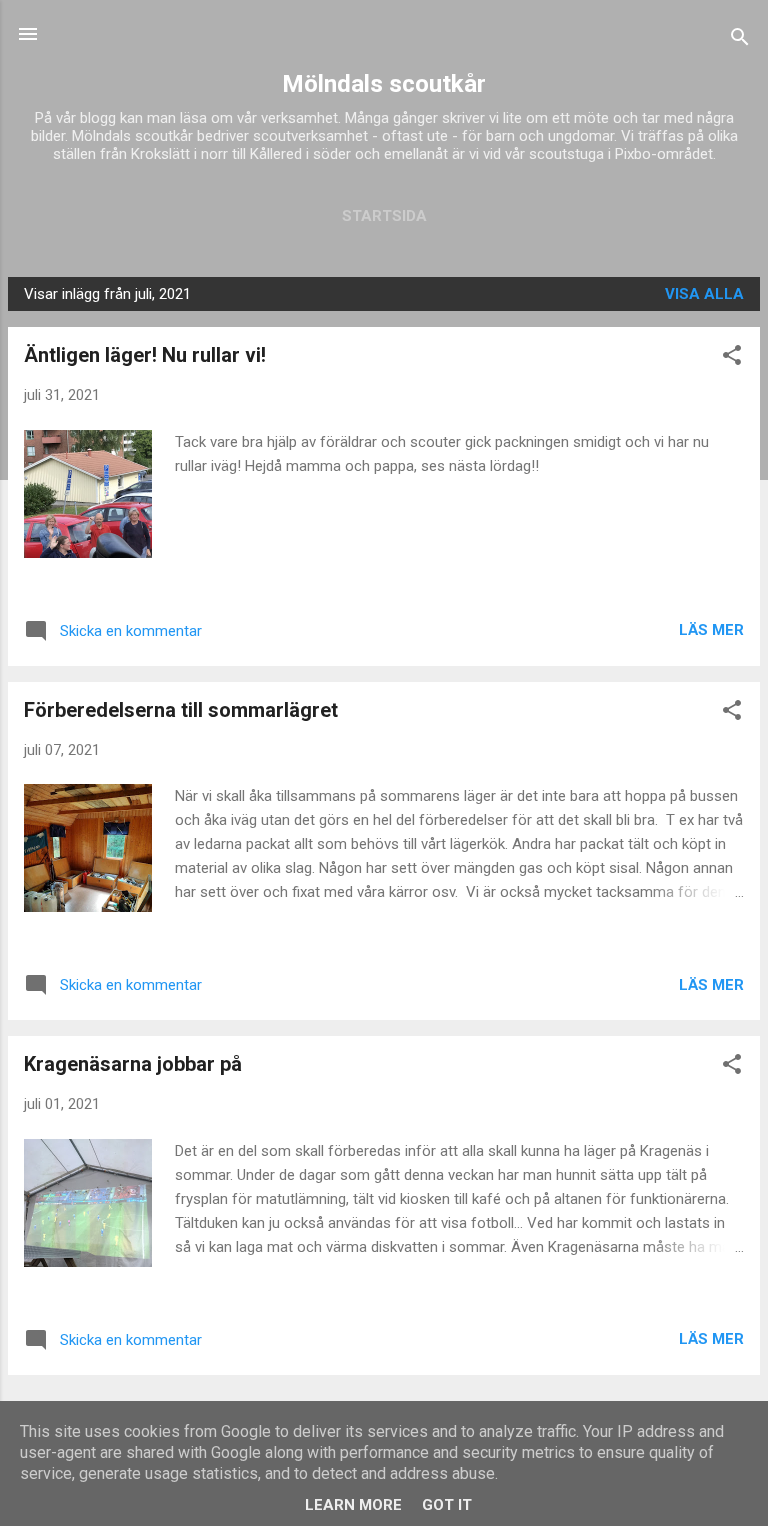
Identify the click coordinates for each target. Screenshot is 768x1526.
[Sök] (740, 40)
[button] (732, 358)
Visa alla (704, 294)
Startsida (384, 216)
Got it (447, 1505)
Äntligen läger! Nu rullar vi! (145, 355)
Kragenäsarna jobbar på (133, 1064)
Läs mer (711, 630)
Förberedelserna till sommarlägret (181, 710)
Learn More (353, 1505)
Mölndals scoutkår (384, 84)
